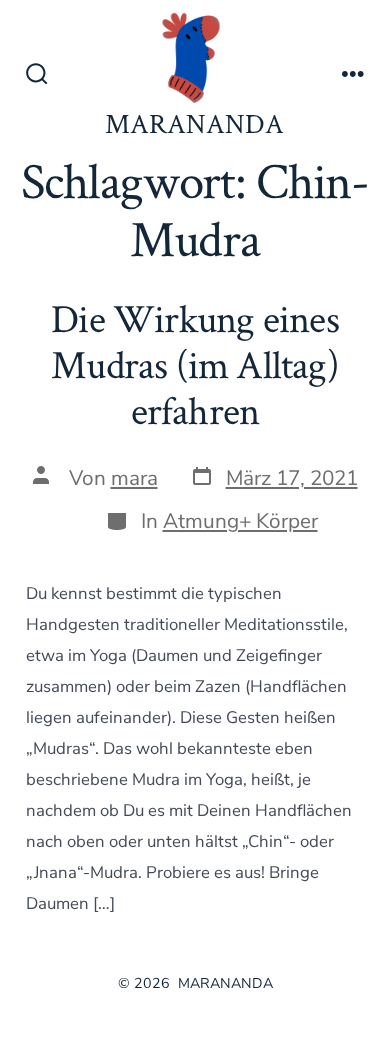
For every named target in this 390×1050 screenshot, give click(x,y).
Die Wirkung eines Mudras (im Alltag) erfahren (195, 363)
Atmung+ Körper (240, 521)
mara (134, 478)
